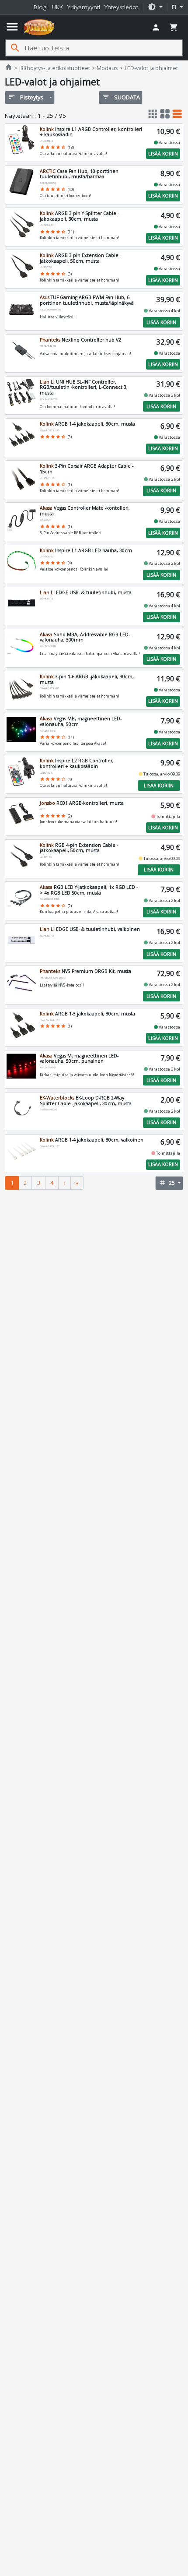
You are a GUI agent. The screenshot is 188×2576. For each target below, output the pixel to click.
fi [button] (175, 7)
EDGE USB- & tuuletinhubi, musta (86, 592)
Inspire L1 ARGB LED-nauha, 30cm (86, 550)
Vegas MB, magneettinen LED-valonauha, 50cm (81, 721)
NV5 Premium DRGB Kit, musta (85, 971)
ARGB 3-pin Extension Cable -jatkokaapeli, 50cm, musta (80, 258)
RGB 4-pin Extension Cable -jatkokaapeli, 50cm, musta (79, 848)
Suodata (121, 97)
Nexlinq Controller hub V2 (80, 340)
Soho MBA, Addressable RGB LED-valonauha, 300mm (85, 637)
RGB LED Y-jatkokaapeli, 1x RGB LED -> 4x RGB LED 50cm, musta (89, 890)
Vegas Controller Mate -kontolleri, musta (85, 511)
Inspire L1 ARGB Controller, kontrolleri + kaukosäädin (91, 132)
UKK (57, 7)
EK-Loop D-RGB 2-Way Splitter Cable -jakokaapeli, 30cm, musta (86, 1101)
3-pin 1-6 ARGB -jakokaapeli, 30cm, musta (87, 679)
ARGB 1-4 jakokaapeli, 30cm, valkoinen (92, 1140)
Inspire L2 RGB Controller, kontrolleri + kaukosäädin (77, 763)
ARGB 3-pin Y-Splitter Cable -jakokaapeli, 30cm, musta (79, 216)
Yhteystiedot (121, 7)
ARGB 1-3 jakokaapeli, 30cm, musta (87, 1014)
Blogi (41, 7)
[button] (155, 7)
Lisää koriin (163, 154)
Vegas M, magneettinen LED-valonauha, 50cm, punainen (79, 1059)
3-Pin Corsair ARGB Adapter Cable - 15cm (87, 469)
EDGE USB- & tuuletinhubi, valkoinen (90, 929)
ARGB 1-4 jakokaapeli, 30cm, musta (87, 424)
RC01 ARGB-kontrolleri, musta (82, 803)
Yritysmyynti (84, 7)
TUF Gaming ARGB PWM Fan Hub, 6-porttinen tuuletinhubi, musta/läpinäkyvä (87, 300)
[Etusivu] (39, 27)
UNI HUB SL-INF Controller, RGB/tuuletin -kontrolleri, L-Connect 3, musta (84, 387)
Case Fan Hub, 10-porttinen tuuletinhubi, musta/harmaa (79, 174)
